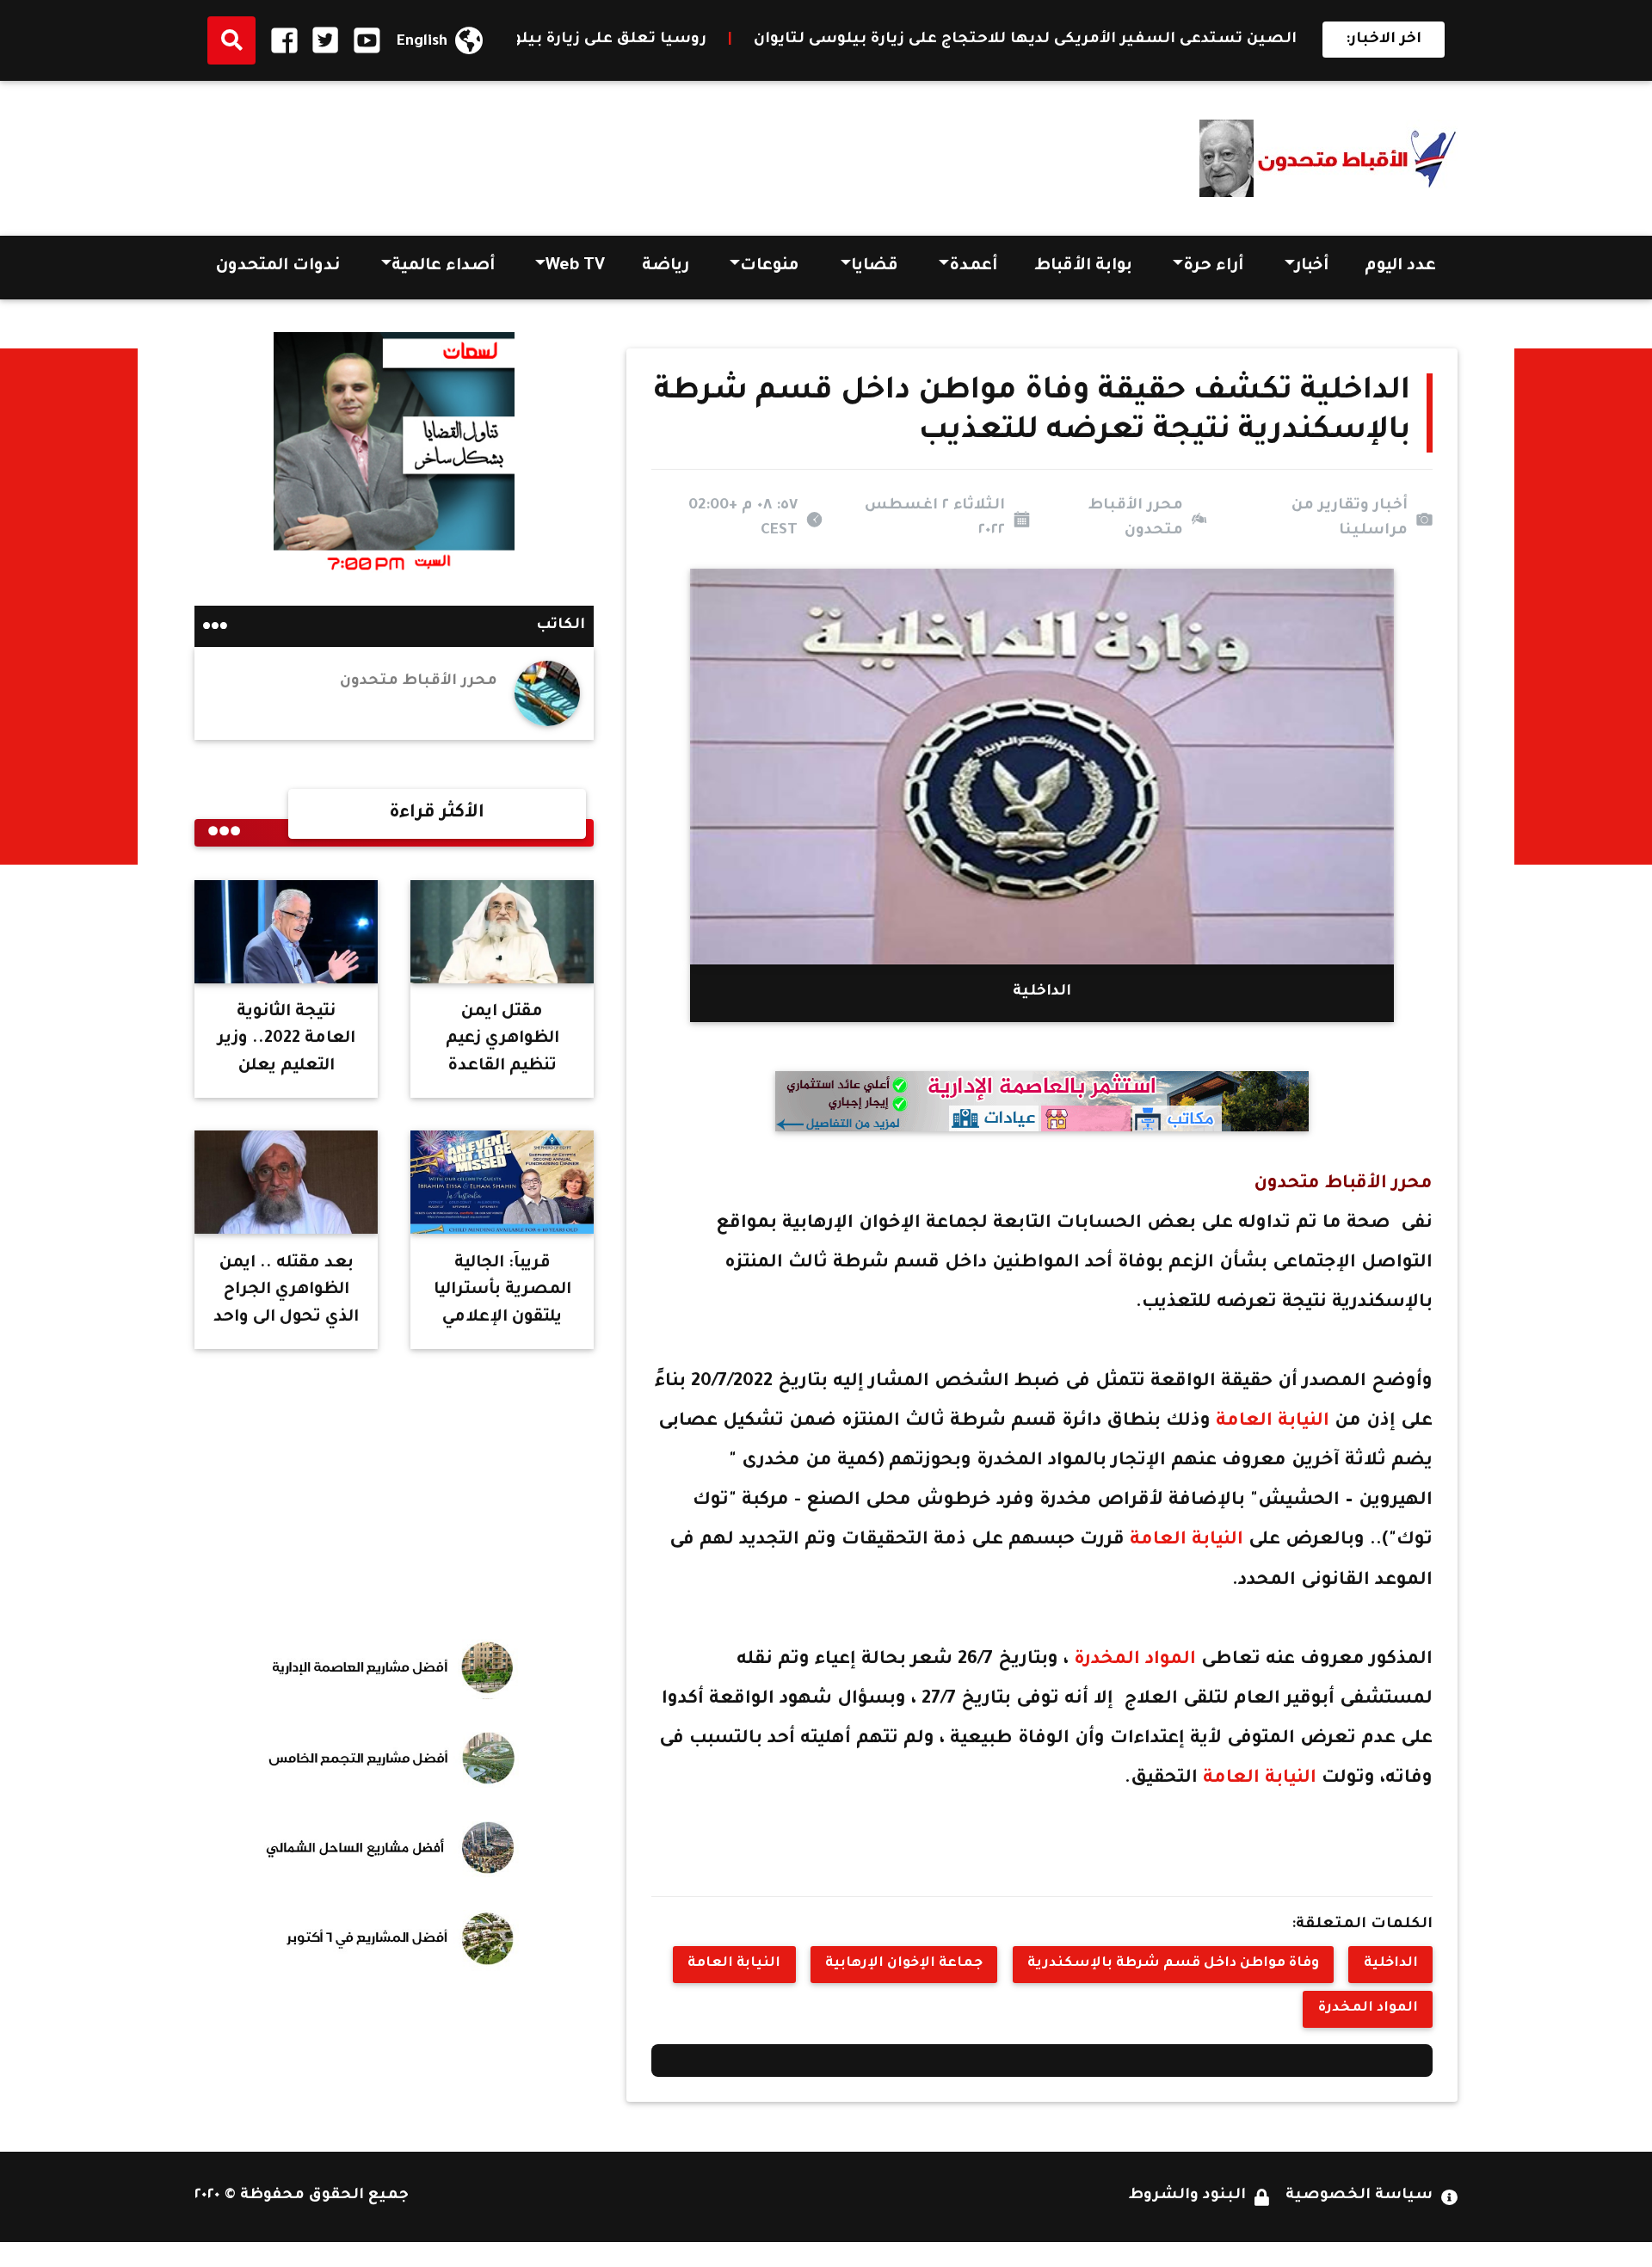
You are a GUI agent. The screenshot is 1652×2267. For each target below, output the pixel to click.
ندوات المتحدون (278, 267)
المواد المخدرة (1135, 1660)
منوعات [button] (770, 267)
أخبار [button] (1312, 267)
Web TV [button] (575, 267)
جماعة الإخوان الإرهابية (904, 1964)
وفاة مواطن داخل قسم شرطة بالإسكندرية (1173, 1964)
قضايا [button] (875, 267)
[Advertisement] (508, 152)
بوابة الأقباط (1083, 267)
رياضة (666, 267)
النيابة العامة (1273, 1422)
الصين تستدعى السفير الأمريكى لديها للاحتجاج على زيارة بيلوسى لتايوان (1171, 40)
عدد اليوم (1400, 267)
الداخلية (1391, 1964)
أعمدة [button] (973, 267)
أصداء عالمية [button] (443, 267)
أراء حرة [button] (1213, 267)
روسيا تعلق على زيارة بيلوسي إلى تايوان (706, 40)
